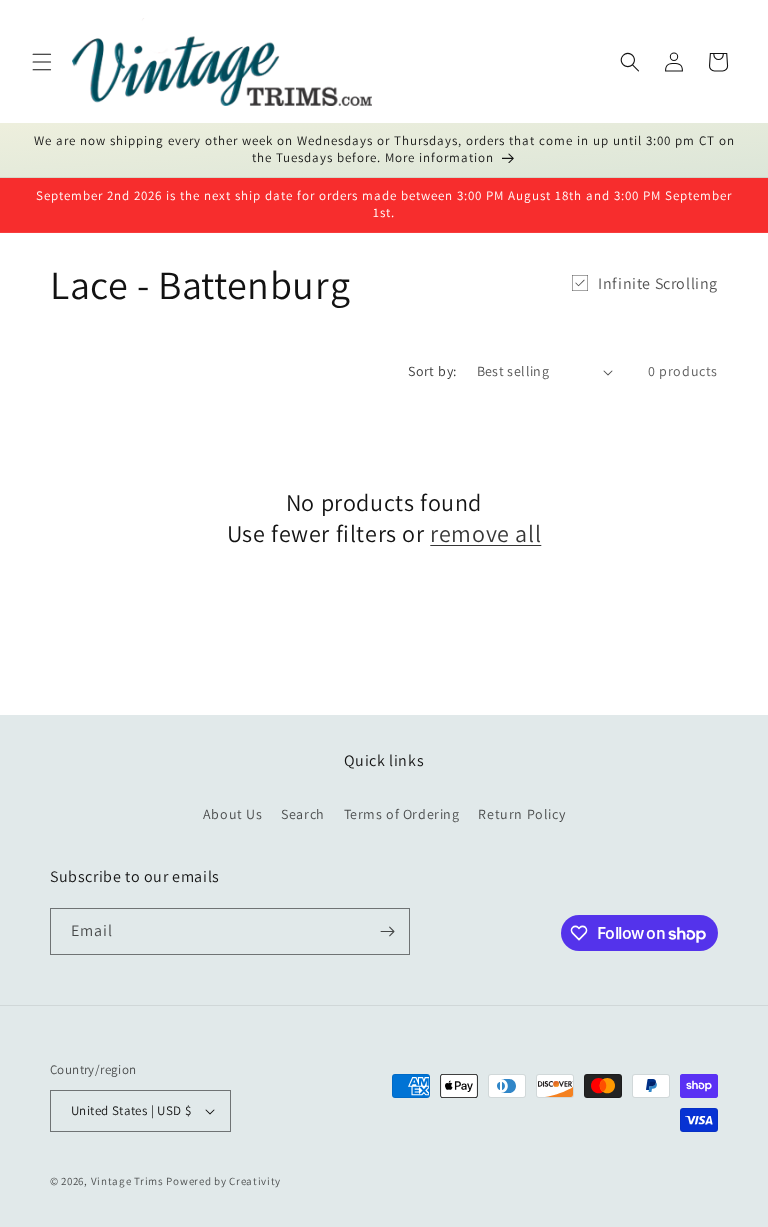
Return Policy (521, 814)
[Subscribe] (387, 931)
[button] (42, 62)
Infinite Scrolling (658, 283)
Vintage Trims (127, 1181)
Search (303, 814)
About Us (233, 814)
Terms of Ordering (402, 814)
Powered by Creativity (223, 1181)
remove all (485, 533)
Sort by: (432, 371)
